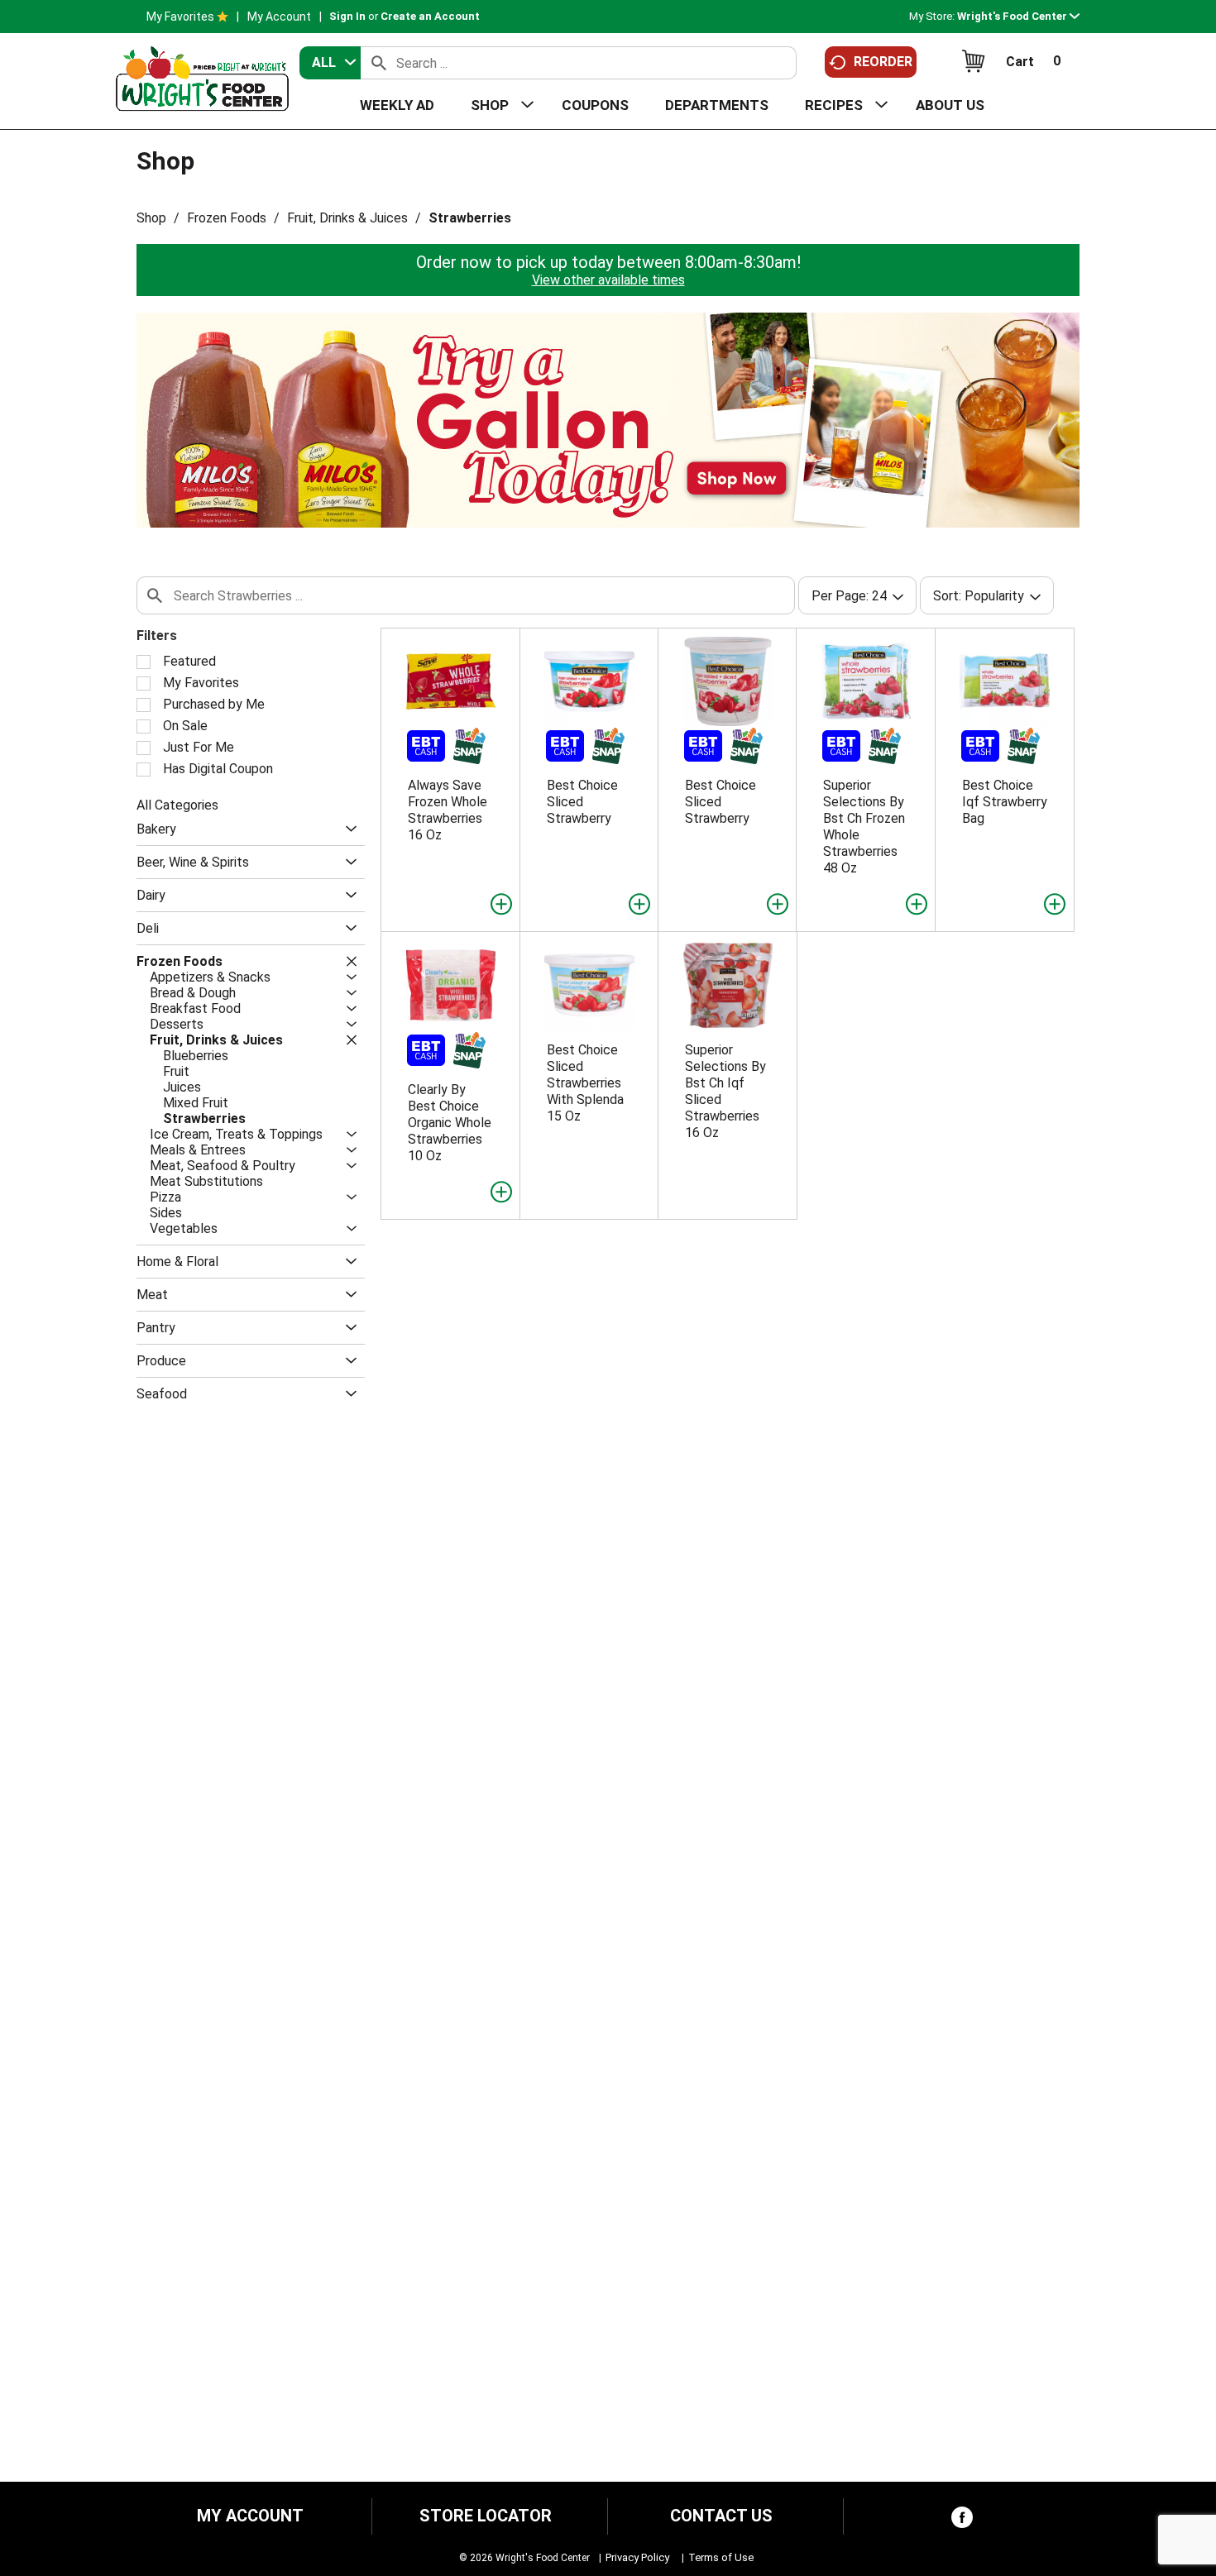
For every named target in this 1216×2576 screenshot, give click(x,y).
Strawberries (470, 218)
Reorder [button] (883, 62)
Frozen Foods (227, 218)
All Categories (177, 805)
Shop (151, 218)
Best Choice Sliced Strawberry (582, 802)
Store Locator (486, 2516)
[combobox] (330, 63)
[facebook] (962, 2521)
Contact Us (721, 2516)
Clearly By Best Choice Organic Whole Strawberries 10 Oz (450, 1123)
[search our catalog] (379, 63)
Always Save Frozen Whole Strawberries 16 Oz (448, 810)
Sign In (347, 16)
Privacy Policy (637, 2557)
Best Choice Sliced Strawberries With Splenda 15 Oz (585, 1083)
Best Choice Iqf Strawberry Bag (1005, 802)
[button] (1018, 16)
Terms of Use (721, 2557)
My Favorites (180, 17)
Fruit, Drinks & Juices (347, 218)
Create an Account (430, 16)
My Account (279, 17)
